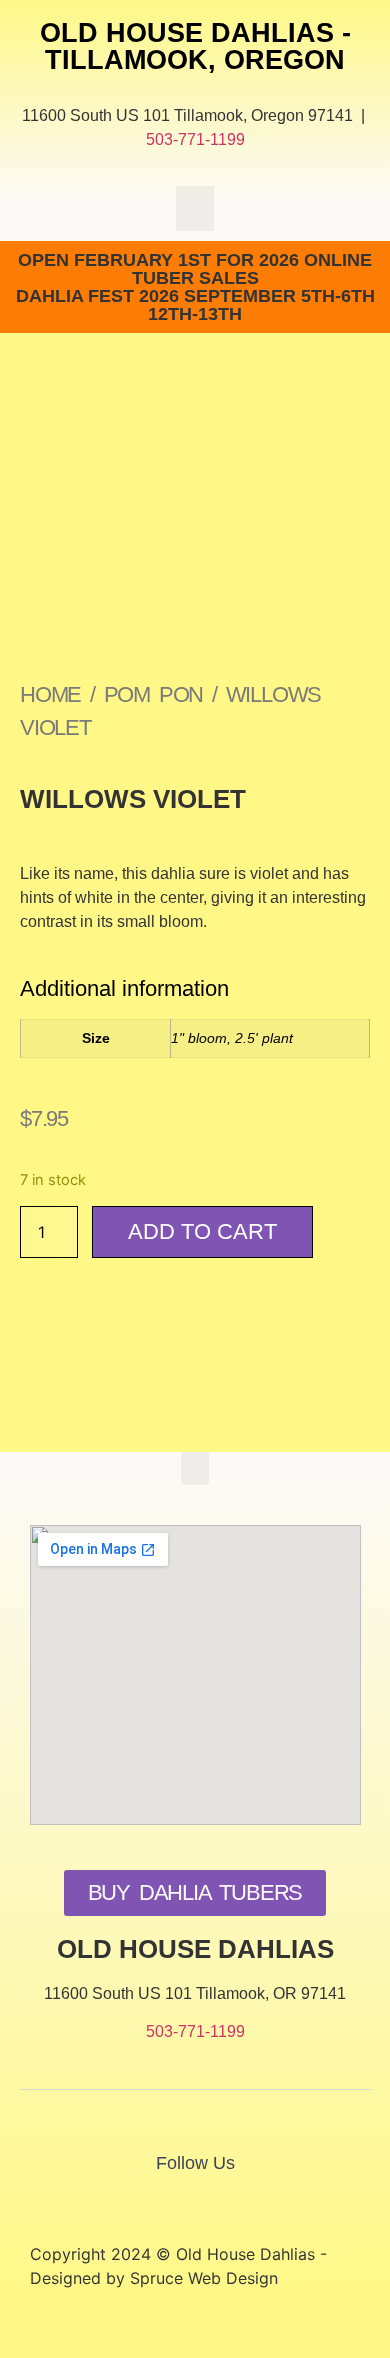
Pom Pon (154, 694)
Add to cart (202, 1231)
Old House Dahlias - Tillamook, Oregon (195, 46)
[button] (195, 208)
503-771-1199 (195, 139)
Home (50, 694)
